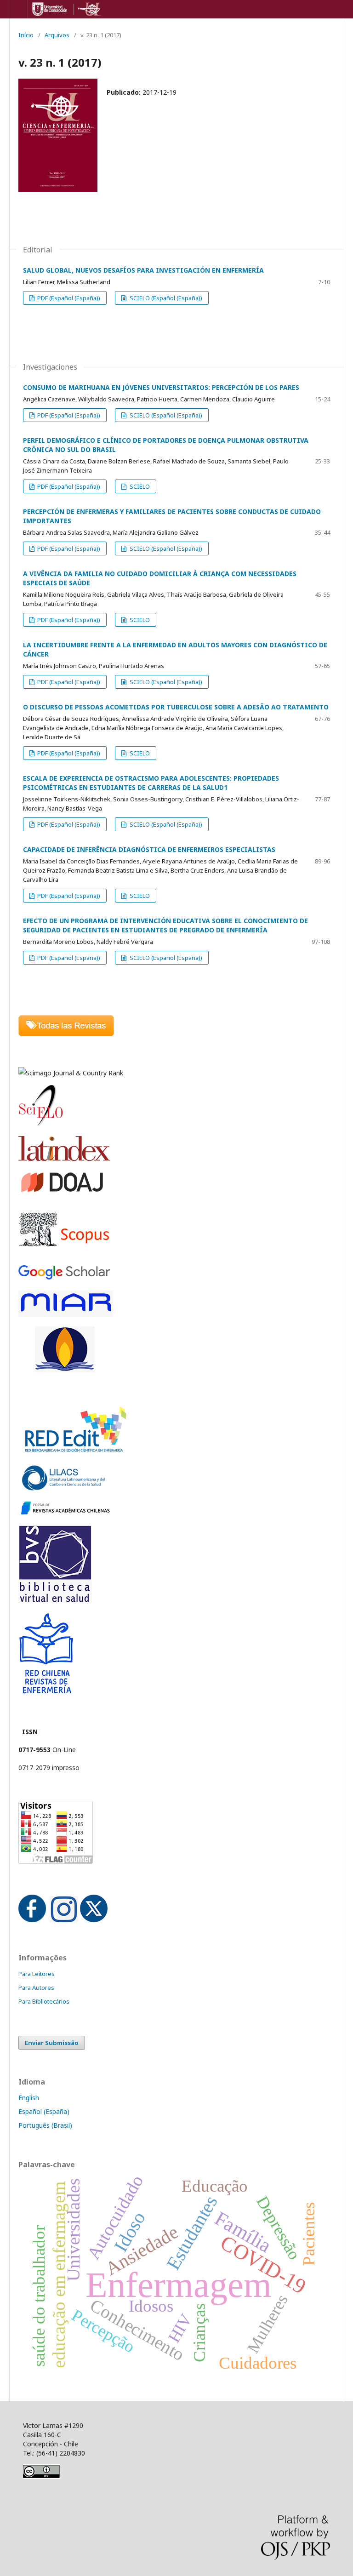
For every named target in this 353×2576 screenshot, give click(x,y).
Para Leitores (37, 1974)
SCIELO (139, 486)
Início (26, 35)
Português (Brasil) (45, 2125)
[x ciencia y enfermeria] (94, 1920)
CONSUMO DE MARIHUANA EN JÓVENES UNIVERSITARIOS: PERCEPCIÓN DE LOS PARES (161, 387)
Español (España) (44, 2111)
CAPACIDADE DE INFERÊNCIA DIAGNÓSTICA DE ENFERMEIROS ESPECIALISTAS (149, 849)
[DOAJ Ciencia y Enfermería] (62, 1191)
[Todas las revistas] (66, 1034)
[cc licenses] (41, 2476)
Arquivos (57, 35)
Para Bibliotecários (44, 2001)
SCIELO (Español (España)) (165, 298)
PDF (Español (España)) (68, 298)
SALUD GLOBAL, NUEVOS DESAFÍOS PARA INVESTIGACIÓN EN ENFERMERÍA (143, 270)
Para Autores (36, 1988)
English (29, 2098)
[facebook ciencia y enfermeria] (32, 1920)
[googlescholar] (64, 1277)
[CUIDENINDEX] (65, 1370)
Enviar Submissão (52, 2043)
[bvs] (55, 1600)
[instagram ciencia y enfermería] (64, 1920)
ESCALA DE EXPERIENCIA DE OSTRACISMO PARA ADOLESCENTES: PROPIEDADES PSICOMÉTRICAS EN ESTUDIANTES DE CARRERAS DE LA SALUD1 (151, 783)
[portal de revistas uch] (64, 1513)
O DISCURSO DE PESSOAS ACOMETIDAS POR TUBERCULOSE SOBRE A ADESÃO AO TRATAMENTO (176, 707)
